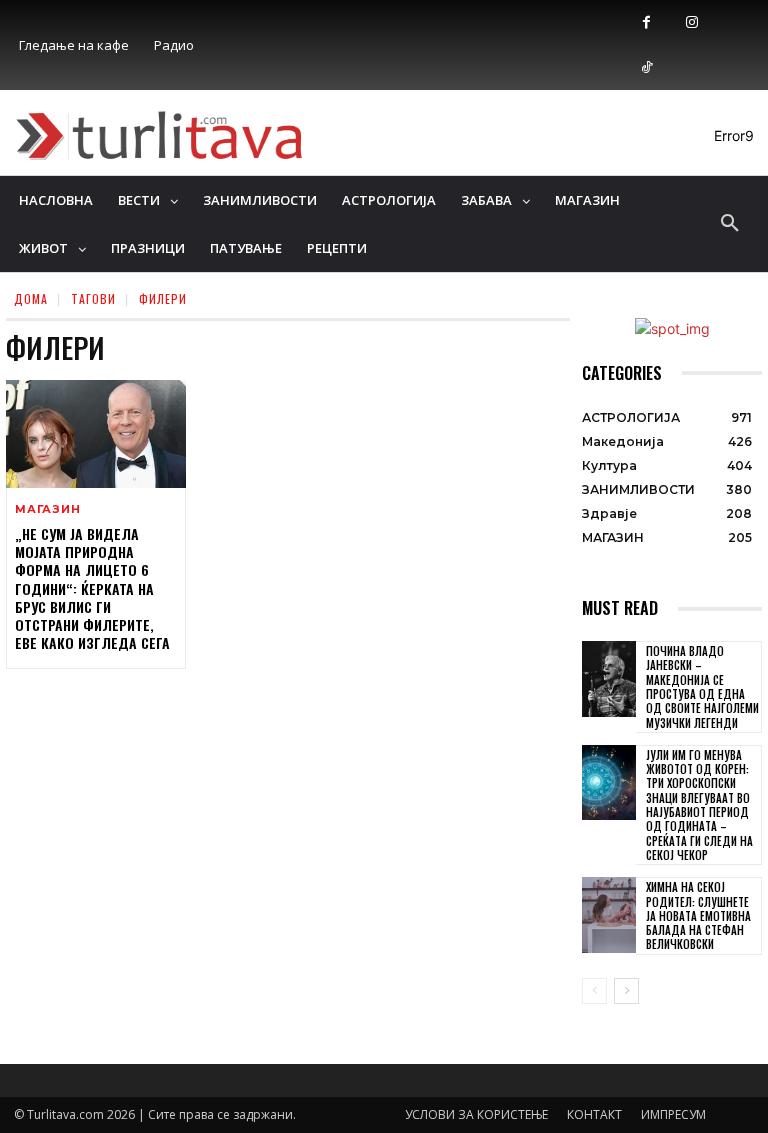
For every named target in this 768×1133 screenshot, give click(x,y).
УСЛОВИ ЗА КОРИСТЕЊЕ (476, 1114)
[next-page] (626, 991)
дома (31, 298)
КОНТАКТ (594, 1114)
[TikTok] (646, 67)
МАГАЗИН (48, 509)
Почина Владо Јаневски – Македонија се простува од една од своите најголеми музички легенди (702, 686)
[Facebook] (646, 22)
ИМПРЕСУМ (673, 1114)
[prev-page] (594, 991)
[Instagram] (691, 22)
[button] (730, 224)
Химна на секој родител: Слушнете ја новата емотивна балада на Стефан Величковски (698, 915)
